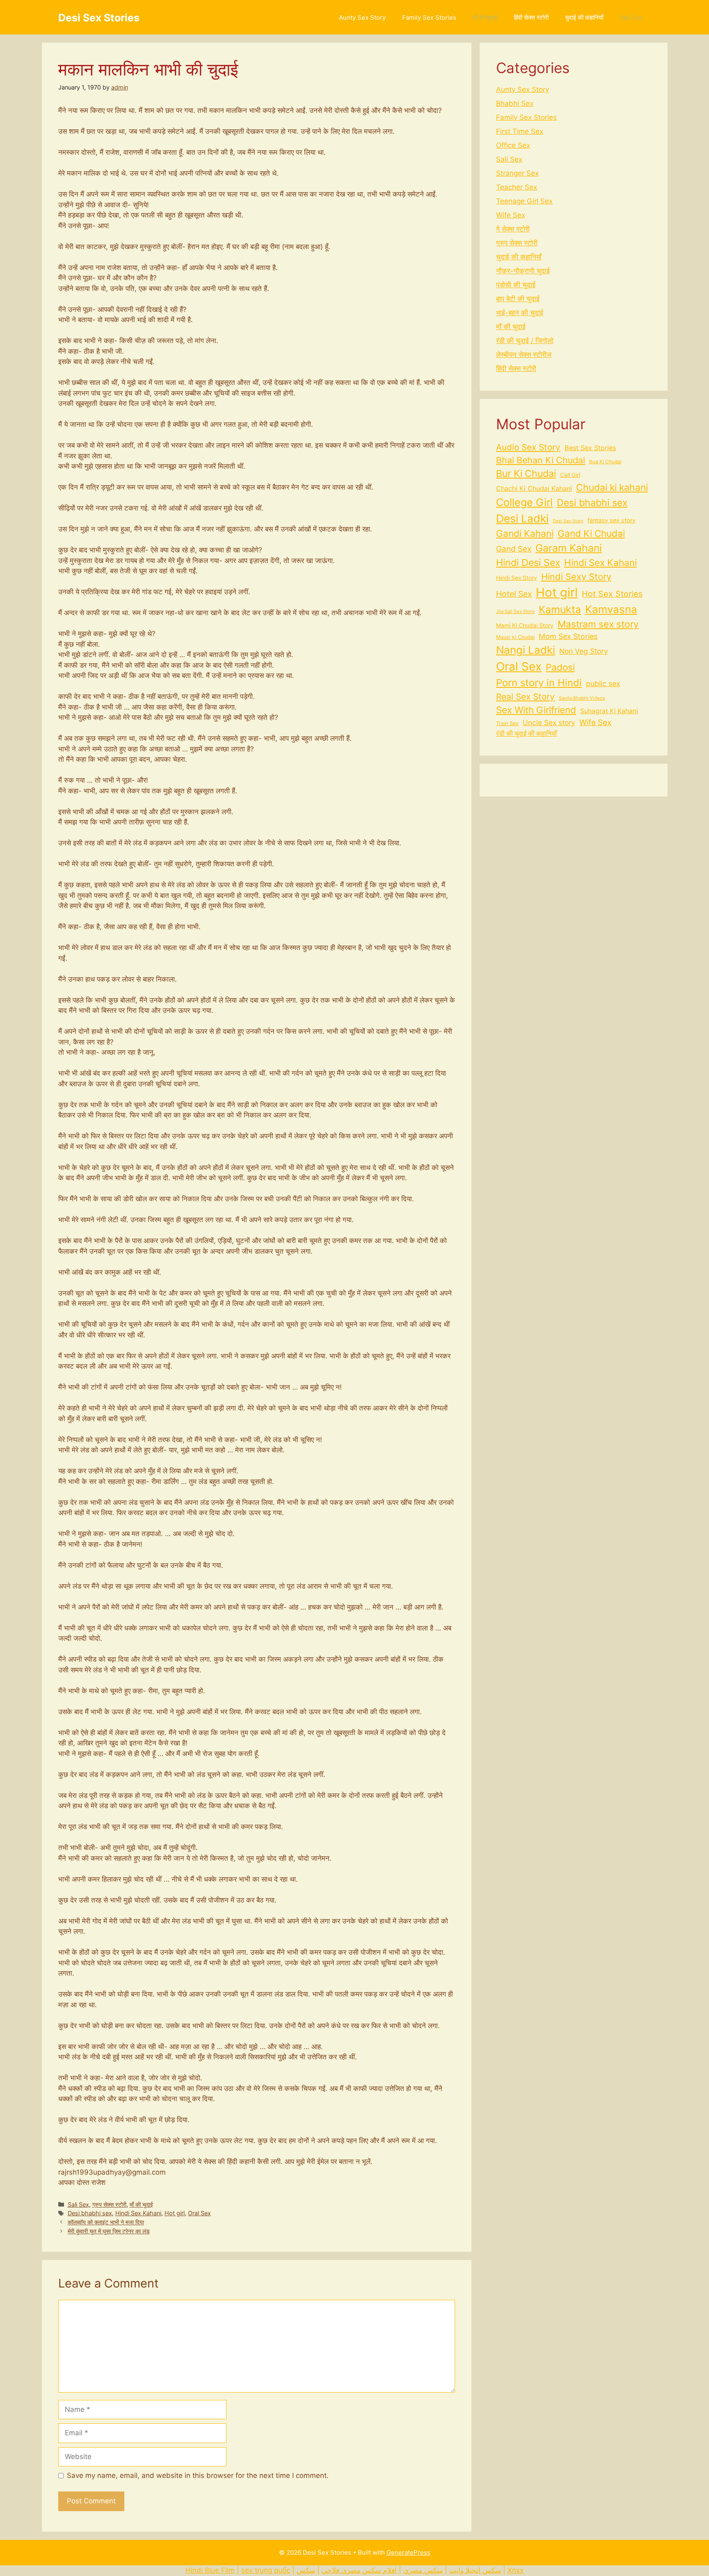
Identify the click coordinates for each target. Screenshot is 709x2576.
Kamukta (560, 609)
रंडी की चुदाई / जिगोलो (525, 341)
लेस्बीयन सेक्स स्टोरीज (524, 355)
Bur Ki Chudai (526, 474)
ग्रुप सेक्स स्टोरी (109, 2204)
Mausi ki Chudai (515, 637)
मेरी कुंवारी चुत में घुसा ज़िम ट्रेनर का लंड (109, 2231)
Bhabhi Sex (515, 103)
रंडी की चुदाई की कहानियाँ (526, 734)
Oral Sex (199, 2213)
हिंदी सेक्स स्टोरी (531, 17)
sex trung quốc (266, 2570)
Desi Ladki (522, 518)
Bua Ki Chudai (605, 462)
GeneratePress (408, 2552)
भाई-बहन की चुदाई (520, 313)
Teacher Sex (517, 187)
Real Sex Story (525, 697)
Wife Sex (511, 215)
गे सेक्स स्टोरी (513, 229)
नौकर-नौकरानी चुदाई (523, 271)
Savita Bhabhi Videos (582, 698)
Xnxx (516, 2570)
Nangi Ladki (526, 650)
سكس (306, 2570)
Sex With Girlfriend (536, 710)
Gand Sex (514, 549)
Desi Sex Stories (99, 18)
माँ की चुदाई (485, 17)
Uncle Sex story (549, 722)
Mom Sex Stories (568, 636)
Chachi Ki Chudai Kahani (534, 488)
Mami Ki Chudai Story (525, 625)
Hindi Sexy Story (576, 577)
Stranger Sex (517, 173)
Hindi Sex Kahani (138, 2213)
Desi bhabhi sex (90, 2213)
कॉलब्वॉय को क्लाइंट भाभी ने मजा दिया (106, 2222)
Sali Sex (631, 17)
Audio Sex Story (528, 447)
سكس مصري (423, 2570)
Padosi (560, 667)
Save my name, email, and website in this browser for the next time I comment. (198, 2475)
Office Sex (513, 145)
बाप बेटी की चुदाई (518, 299)
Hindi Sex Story (517, 578)
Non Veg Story (584, 651)
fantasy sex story (612, 520)
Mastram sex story (598, 624)
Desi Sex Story (568, 521)
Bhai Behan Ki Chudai (541, 460)
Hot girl (175, 2213)
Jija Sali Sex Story (515, 611)
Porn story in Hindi (539, 683)
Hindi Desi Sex (528, 563)
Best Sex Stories (590, 448)
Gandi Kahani (525, 533)
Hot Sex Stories (612, 594)
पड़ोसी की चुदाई (516, 285)
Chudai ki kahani (612, 488)
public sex (603, 683)
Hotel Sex (514, 594)
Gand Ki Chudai (591, 533)
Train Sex (507, 723)
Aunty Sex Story (362, 17)
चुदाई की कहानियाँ (584, 17)
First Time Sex (520, 131)
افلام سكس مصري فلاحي (359, 2570)
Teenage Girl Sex (524, 201)
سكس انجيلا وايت (475, 2570)
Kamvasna (611, 609)
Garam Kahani (569, 548)
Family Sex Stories (429, 17)
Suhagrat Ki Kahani (609, 711)
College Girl (524, 502)
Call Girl (570, 475)
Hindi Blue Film (210, 2570)
